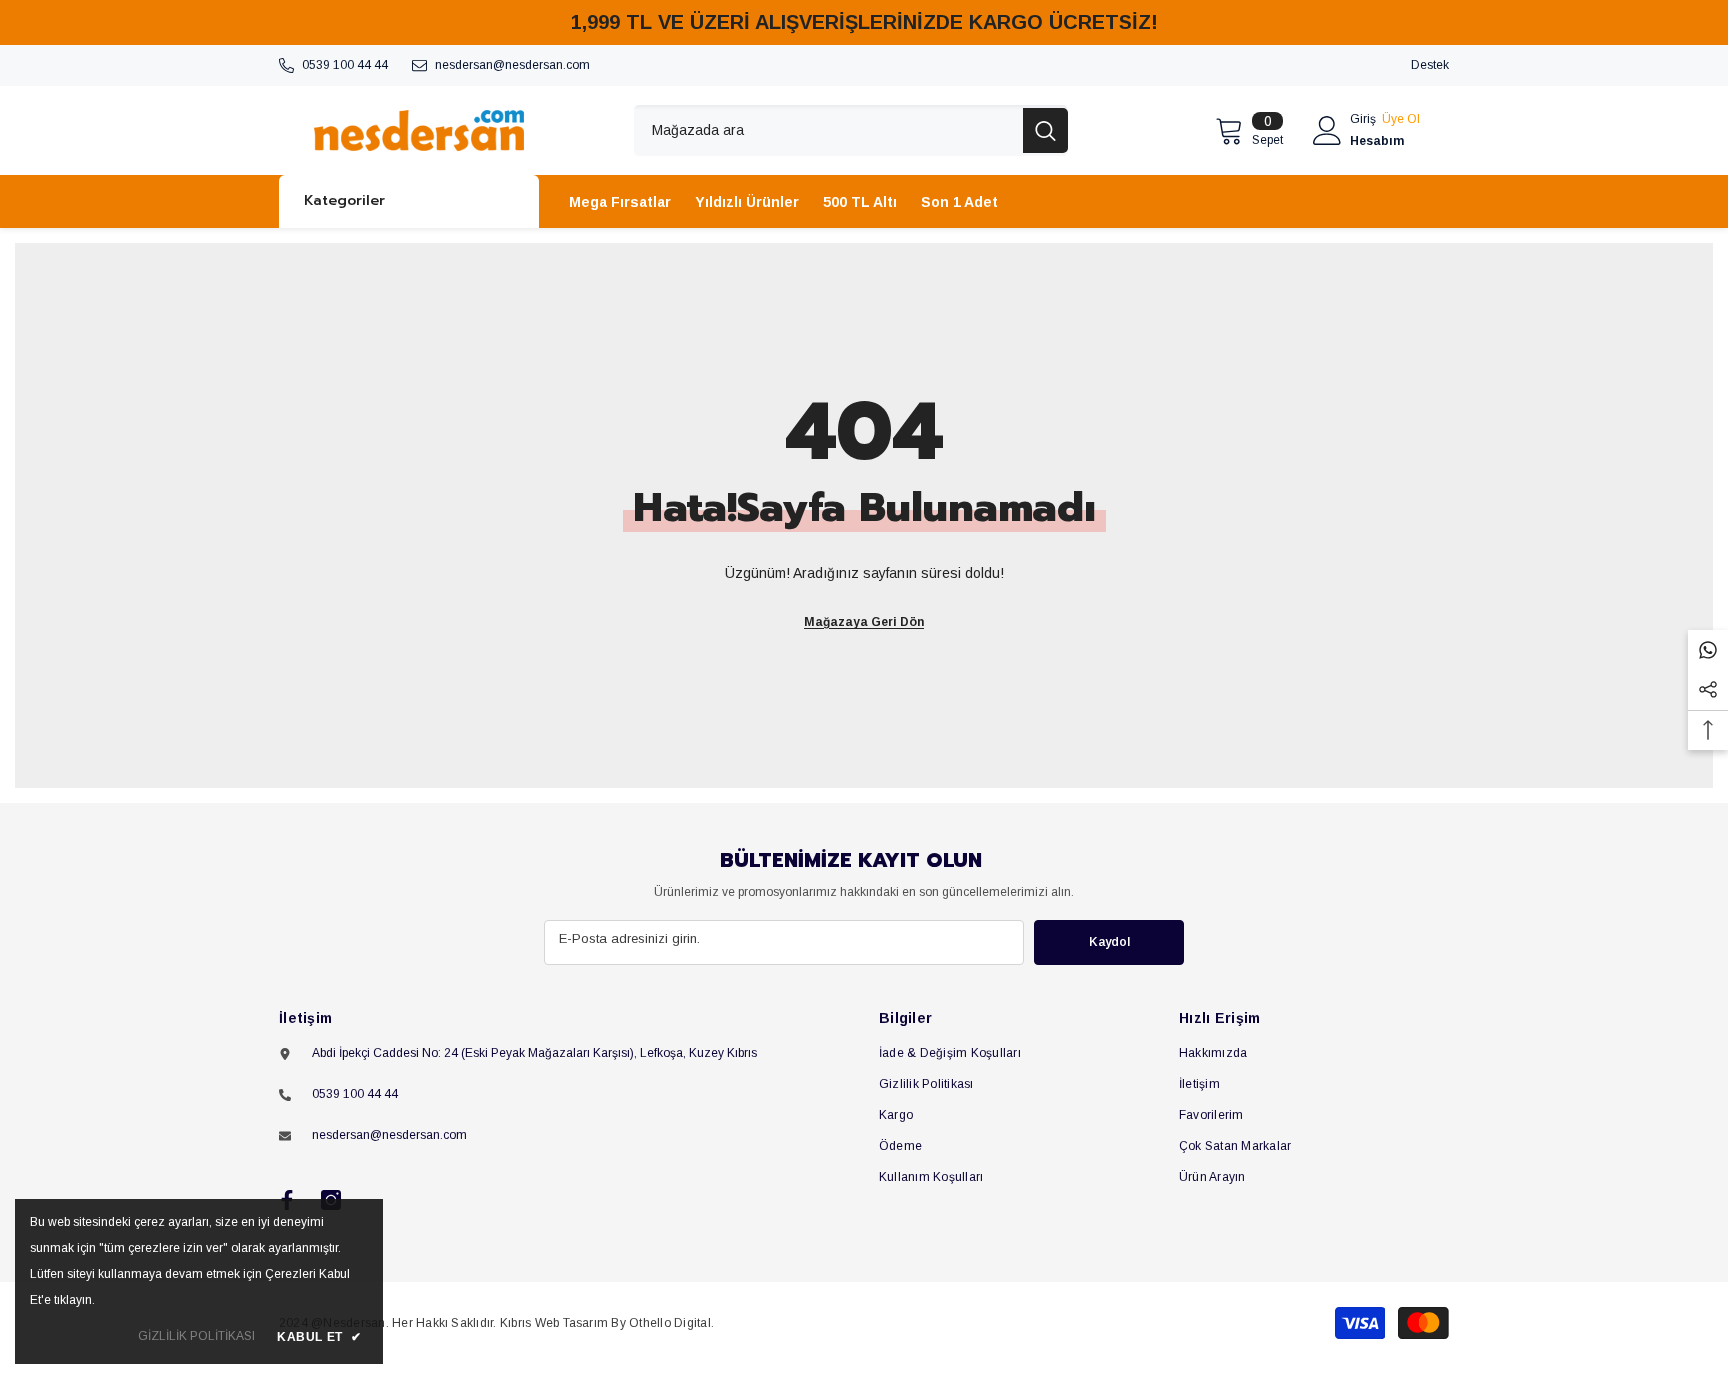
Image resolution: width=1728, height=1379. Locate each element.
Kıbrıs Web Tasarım (554, 1323)
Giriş (1363, 119)
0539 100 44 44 (345, 65)
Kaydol (1109, 942)
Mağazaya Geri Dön (864, 622)
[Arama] (851, 130)
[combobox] (828, 130)
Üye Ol (1401, 119)
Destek (1430, 65)
